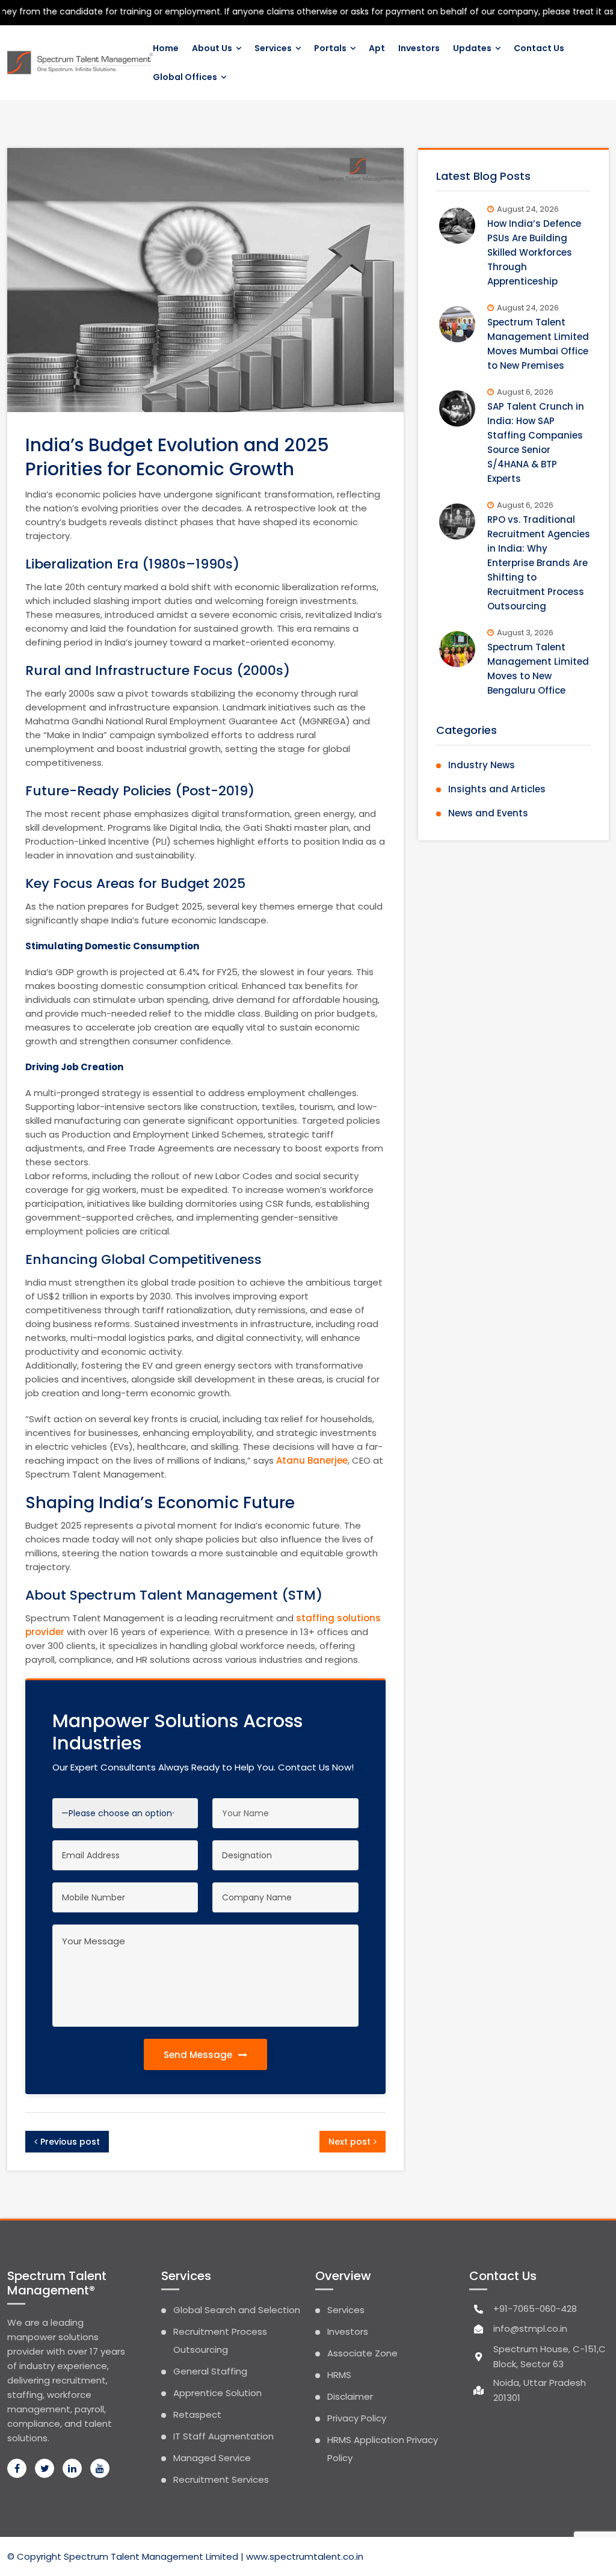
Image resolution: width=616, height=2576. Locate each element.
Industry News (482, 765)
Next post (350, 2142)
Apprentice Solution (217, 2393)
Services (273, 48)
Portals (330, 48)
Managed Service (212, 2458)
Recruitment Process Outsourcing (220, 2340)
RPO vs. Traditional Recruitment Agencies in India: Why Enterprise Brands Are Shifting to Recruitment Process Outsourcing (539, 563)
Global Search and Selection (237, 2310)
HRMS (339, 2375)
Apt (377, 48)
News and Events (488, 813)
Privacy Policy (357, 2418)
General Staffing (210, 2371)
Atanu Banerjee (312, 1460)
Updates (472, 48)
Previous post (70, 2142)
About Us (212, 48)
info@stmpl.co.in (530, 2328)
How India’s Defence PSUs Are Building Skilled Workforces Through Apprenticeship (534, 252)
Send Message (199, 2055)
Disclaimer (350, 2396)
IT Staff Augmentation (223, 2436)
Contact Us (539, 48)
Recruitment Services (221, 2479)
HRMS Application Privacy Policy (383, 2449)
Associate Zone (362, 2353)
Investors (419, 48)
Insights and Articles (497, 789)
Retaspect (197, 2414)
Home (166, 48)
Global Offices (185, 77)
